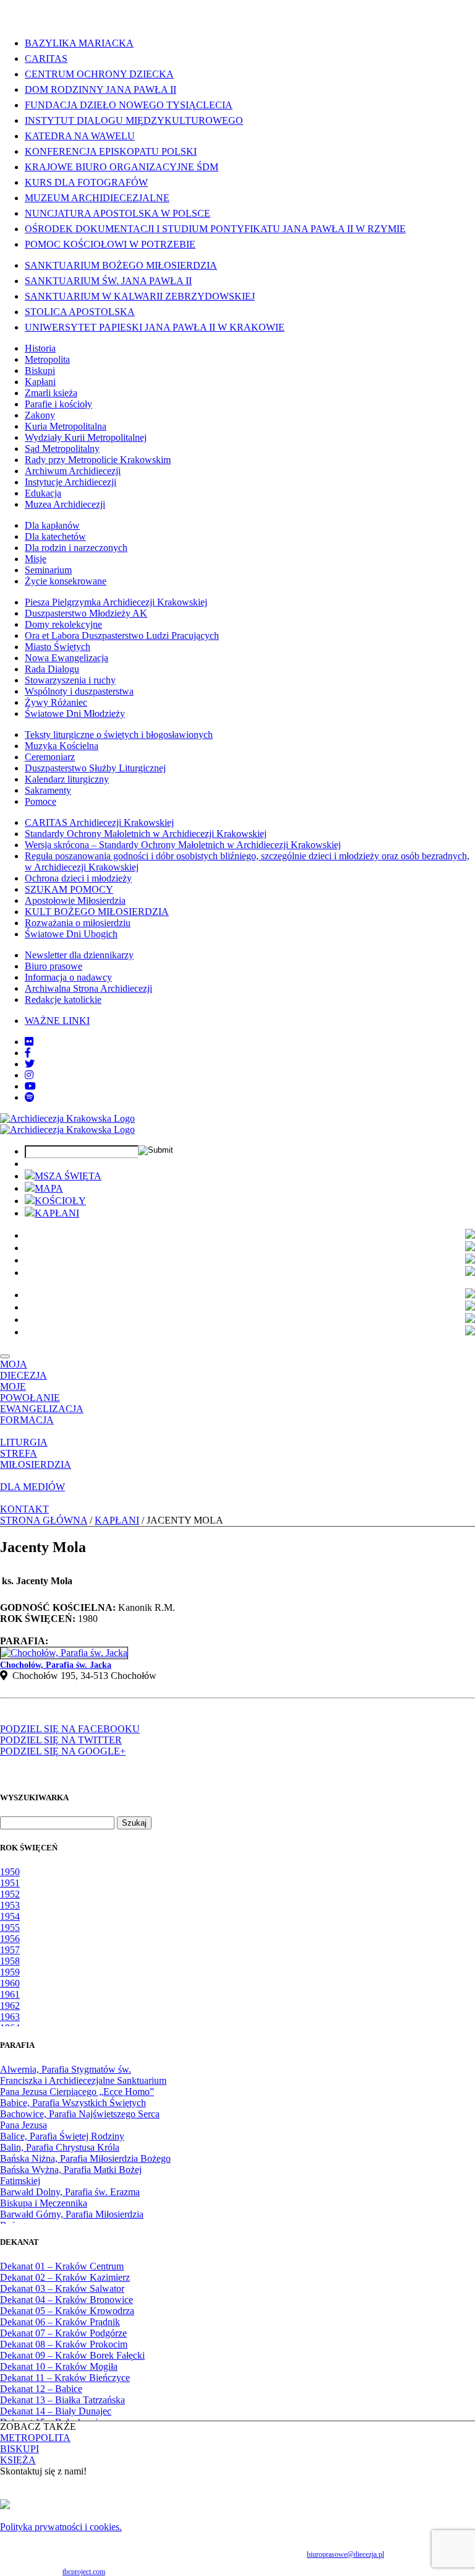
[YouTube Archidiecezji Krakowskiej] (30, 1086)
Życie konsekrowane (66, 581)
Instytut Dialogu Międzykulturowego (134, 120)
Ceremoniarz (50, 757)
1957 (10, 1950)
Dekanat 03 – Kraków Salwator (62, 2288)
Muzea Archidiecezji (65, 504)
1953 (10, 1905)
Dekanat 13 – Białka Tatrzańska (62, 2400)
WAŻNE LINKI (57, 1021)
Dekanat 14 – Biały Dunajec (56, 2411)
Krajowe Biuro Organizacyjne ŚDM (122, 167)
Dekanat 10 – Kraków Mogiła (59, 2366)
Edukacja (43, 493)
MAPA (49, 1188)
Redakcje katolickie (63, 1000)
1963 (10, 2017)
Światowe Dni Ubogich (71, 934)
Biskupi (40, 371)
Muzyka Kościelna (62, 746)
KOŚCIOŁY (60, 1201)
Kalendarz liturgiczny (67, 779)
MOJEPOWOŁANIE (30, 1392)
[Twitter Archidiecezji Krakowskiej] (30, 1064)
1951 (10, 1883)
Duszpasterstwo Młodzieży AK (86, 613)
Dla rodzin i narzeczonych (76, 548)
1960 (10, 1983)
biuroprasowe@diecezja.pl (345, 2554)
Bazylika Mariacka (79, 43)
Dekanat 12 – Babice (41, 2389)
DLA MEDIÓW (32, 1487)
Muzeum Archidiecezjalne (97, 198)
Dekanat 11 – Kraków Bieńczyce (65, 2378)
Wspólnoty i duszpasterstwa (79, 691)
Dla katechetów (55, 536)
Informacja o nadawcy (68, 977)
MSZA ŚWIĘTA (68, 1176)
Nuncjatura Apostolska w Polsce (118, 213)
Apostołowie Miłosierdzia (75, 900)
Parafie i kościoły (58, 404)
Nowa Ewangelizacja (66, 658)
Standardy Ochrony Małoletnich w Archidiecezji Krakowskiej (146, 834)
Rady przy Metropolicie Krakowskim (98, 460)
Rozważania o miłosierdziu (78, 923)
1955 (10, 1928)
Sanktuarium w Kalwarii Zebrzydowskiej (140, 296)
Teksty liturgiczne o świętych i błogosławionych (119, 735)
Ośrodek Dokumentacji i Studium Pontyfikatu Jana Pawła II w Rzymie (215, 229)
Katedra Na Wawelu (80, 136)
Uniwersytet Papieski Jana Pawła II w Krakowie (155, 327)
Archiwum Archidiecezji (73, 471)
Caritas (46, 59)
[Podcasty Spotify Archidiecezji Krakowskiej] (30, 1097)
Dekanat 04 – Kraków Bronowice (66, 2300)
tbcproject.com (84, 2572)
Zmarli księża (51, 393)
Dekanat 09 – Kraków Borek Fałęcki (72, 2355)
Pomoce (41, 801)
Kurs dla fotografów (86, 182)
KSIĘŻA (18, 2460)
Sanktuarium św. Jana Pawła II (108, 281)
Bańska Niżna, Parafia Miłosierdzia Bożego (85, 2158)
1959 (10, 1972)
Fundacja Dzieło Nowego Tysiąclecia (129, 105)
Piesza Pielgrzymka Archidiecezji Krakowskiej (116, 602)
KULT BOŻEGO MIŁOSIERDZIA (97, 912)
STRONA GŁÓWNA (44, 1520)
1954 (10, 1916)
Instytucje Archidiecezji (71, 482)
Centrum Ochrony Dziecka (99, 74)
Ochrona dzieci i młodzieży (78, 878)
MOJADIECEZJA (24, 1370)
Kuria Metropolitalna (66, 426)
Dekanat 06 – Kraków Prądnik (60, 2322)
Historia (40, 348)
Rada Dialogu (52, 669)
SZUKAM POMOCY (69, 889)
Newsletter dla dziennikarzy (79, 955)
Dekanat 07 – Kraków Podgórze (63, 2333)
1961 (10, 1994)
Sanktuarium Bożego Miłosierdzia (121, 265)
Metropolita (47, 359)
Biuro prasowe (53, 966)
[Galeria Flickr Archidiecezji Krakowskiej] (29, 1042)
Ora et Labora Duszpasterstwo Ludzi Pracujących (122, 635)
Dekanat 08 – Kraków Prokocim (64, 2344)
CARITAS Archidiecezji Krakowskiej (99, 822)
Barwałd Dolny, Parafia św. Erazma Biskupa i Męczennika (70, 2197)
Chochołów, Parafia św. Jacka (56, 1665)
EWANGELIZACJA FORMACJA (42, 1414)
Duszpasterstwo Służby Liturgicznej (95, 768)
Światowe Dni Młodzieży (75, 713)
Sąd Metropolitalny (62, 449)
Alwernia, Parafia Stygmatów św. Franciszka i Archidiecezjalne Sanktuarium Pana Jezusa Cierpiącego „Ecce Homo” (83, 2080)
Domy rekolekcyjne (63, 624)
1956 (10, 1939)
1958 (10, 1961)
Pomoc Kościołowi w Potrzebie (110, 244)
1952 (10, 1894)
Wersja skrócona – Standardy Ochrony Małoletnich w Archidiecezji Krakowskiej (183, 845)
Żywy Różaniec (56, 702)
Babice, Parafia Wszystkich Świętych (73, 2103)
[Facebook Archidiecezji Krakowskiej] (28, 1053)
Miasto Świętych (58, 647)
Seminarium (48, 570)
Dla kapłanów (52, 525)
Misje (36, 559)
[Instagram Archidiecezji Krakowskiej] (29, 1075)
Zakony (40, 415)
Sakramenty (48, 790)
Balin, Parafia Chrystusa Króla (60, 2147)
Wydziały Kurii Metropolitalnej (86, 437)
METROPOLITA (35, 2438)
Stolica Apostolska (80, 312)
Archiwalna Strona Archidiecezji (88, 988)
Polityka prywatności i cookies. (61, 2527)
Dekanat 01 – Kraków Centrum (62, 2266)
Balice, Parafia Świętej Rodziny (62, 2136)
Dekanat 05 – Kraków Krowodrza (67, 2311)
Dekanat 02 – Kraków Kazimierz (65, 2277)
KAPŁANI (57, 1213)
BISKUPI (19, 2449)
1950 (10, 1872)
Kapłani (40, 382)
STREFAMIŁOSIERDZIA (36, 1459)
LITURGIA (24, 1442)
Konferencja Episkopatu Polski (111, 151)
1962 (10, 2006)
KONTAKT (24, 1509)
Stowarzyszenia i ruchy (70, 680)
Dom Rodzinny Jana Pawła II (101, 89)
